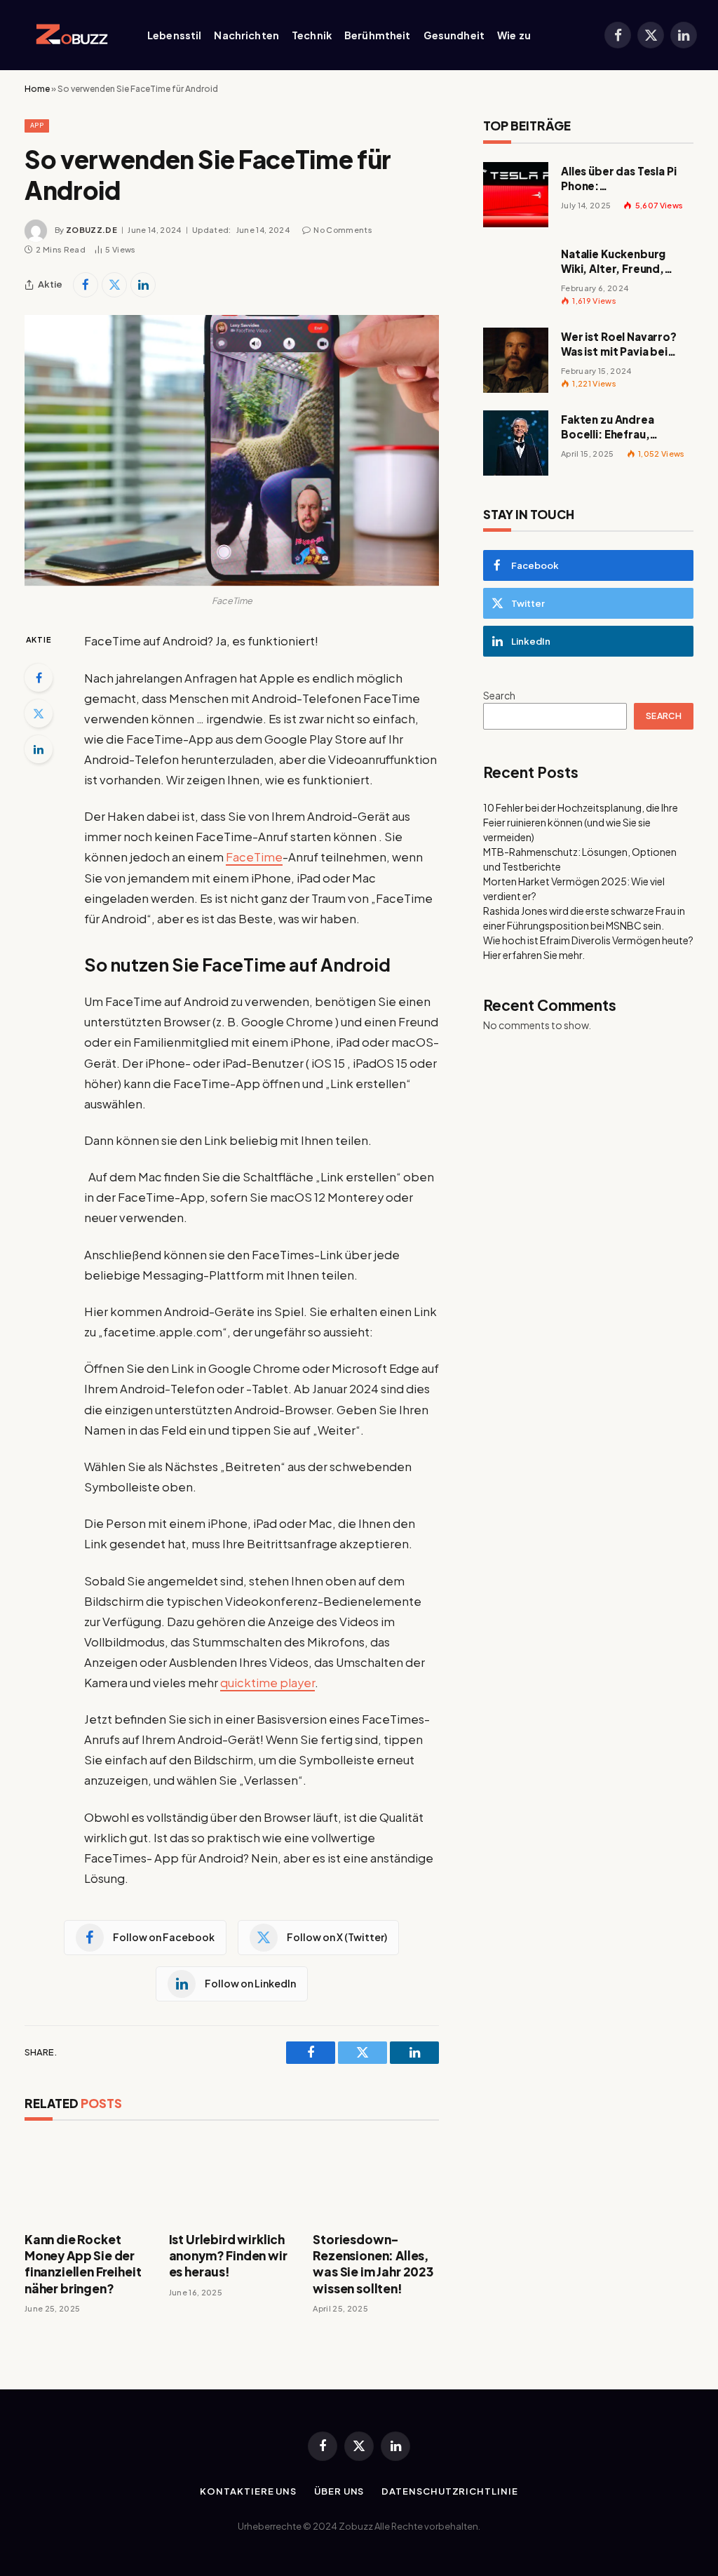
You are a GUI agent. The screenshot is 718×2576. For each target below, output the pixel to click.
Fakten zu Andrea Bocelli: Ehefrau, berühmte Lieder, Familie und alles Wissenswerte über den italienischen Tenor (624, 427)
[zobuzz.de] (69, 35)
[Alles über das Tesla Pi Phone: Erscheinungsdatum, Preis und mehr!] (516, 195)
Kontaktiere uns (248, 2491)
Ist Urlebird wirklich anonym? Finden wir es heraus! (228, 2255)
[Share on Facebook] (86, 285)
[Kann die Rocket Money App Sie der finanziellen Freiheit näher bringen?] (88, 2180)
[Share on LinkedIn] (143, 285)
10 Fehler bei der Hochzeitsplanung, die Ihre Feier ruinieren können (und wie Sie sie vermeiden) (581, 822)
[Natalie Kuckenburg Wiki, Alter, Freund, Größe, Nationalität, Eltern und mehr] (516, 277)
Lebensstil (174, 35)
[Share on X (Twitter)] (114, 285)
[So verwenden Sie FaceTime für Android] (232, 450)
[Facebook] (39, 678)
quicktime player (267, 1683)
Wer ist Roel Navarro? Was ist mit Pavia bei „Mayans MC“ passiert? (624, 344)
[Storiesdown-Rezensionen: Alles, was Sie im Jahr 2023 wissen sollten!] (376, 2180)
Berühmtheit (378, 35)
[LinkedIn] (39, 749)
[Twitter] (39, 713)
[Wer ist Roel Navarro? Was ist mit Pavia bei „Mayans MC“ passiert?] (516, 360)
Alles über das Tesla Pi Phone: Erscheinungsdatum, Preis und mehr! (619, 179)
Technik (312, 35)
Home (37, 89)
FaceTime (254, 857)
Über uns (339, 2491)
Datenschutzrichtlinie (449, 2491)
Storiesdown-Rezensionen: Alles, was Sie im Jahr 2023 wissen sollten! (373, 2263)
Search (499, 695)
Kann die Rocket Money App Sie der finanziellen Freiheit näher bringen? (83, 2263)
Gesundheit (454, 35)
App (37, 125)
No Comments (343, 230)
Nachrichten (246, 35)
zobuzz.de (92, 230)
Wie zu (514, 35)
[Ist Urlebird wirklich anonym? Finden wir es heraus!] (232, 2180)
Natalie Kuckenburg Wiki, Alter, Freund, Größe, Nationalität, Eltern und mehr (616, 262)
